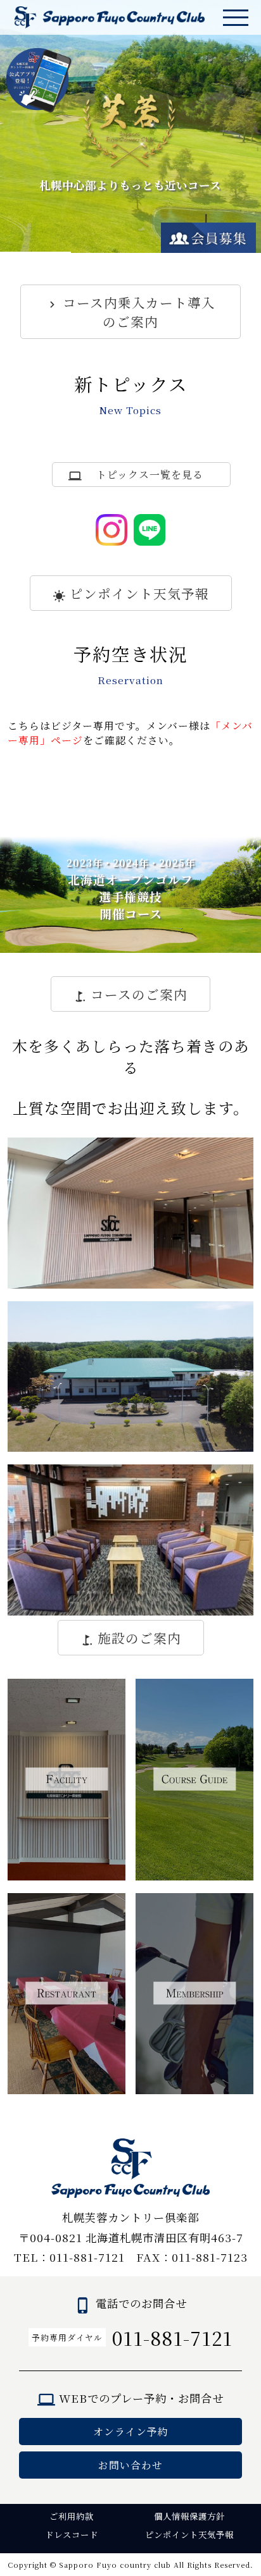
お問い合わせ (130, 2465)
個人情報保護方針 (189, 2516)
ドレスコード (72, 2535)
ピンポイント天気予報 (139, 593)
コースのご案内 (139, 994)
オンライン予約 (131, 2432)
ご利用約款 (72, 2516)
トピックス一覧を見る (150, 475)
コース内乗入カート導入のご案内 (139, 312)
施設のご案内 (139, 1638)
